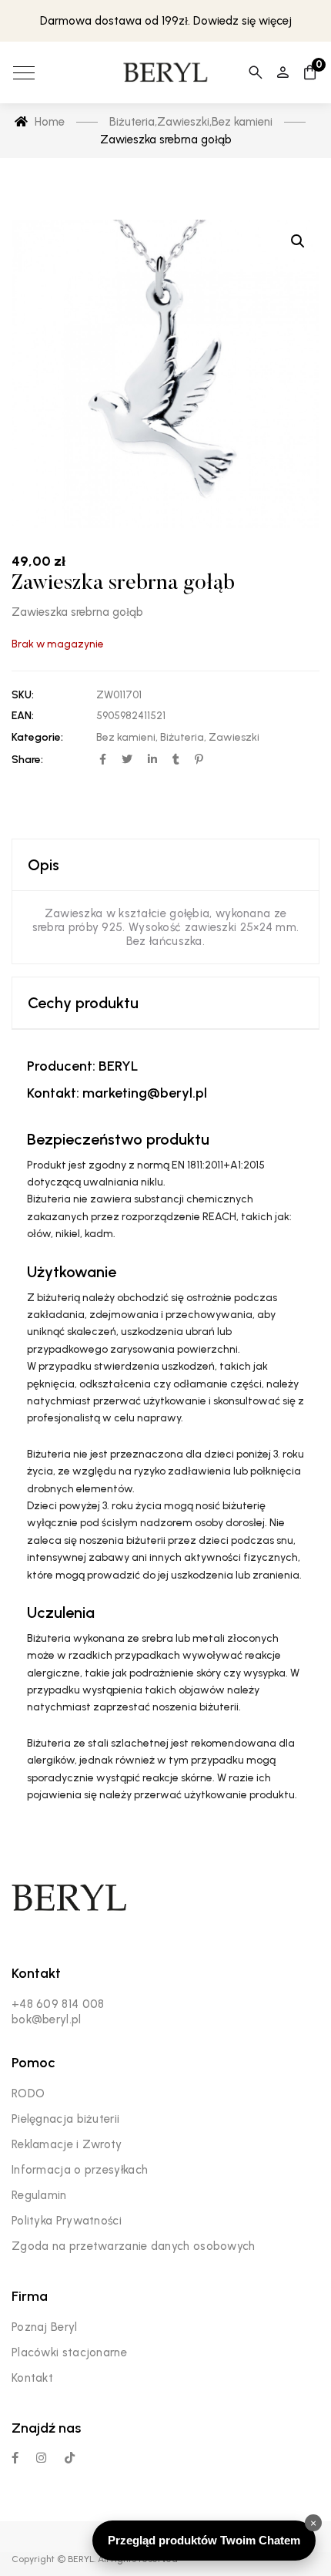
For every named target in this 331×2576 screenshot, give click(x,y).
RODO (28, 2093)
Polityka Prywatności (67, 2221)
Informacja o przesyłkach (80, 2170)
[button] (298, 241)
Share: (27, 760)
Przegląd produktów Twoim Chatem (204, 2540)
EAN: (23, 716)
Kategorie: (37, 737)
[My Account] (283, 72)
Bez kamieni (126, 737)
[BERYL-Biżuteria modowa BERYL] (165, 72)
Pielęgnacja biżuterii (65, 2119)
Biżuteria (182, 737)
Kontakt (32, 2378)
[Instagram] (41, 2458)
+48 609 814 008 (58, 2004)
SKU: (23, 695)
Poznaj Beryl (45, 2327)
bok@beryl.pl (47, 2019)
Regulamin (39, 2195)
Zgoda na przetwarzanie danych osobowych (134, 2246)
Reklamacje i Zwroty (67, 2144)
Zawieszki (234, 737)
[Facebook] (15, 2458)
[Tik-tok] (70, 2458)
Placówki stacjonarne (69, 2352)
